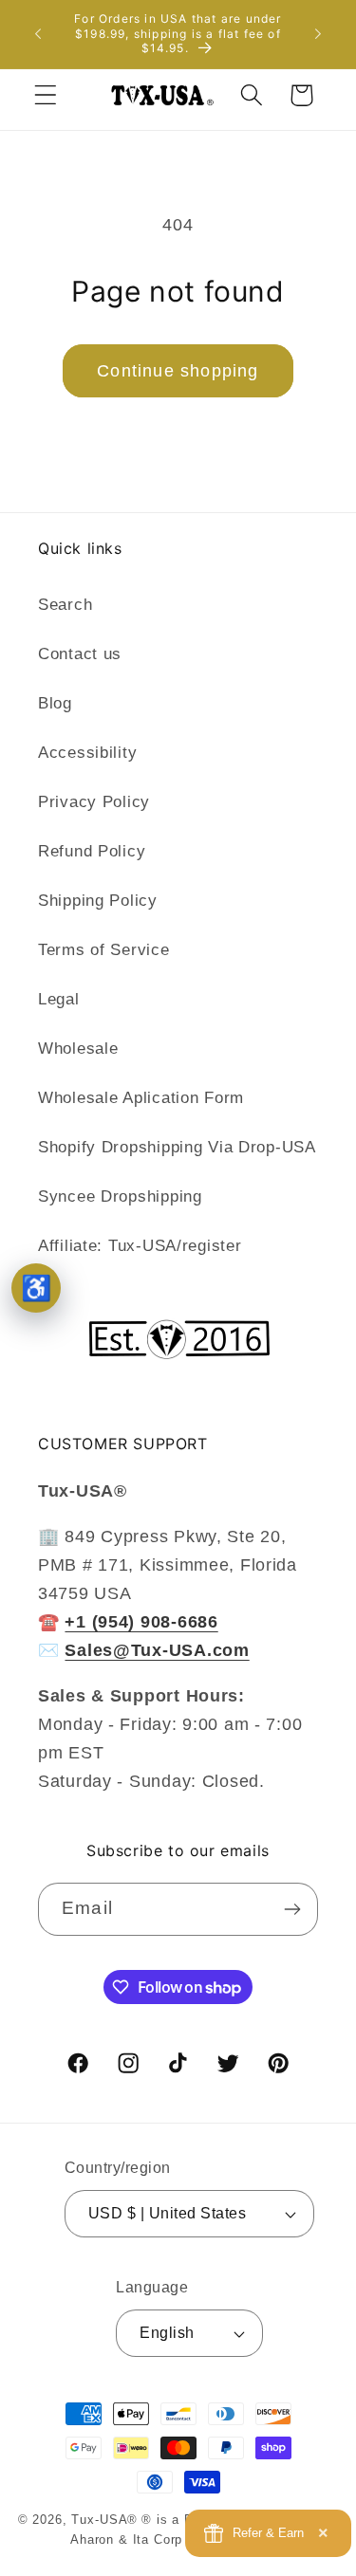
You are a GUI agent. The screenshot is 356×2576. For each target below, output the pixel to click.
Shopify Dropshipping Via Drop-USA (177, 1147)
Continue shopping (178, 371)
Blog (55, 703)
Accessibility (87, 753)
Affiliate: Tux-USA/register (140, 1246)
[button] (46, 95)
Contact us (80, 654)
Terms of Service (104, 950)
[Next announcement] (318, 34)
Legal (59, 999)
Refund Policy (92, 851)
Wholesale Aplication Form (141, 1098)
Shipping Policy (98, 901)
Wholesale (78, 1049)
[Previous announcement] (38, 34)
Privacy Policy (94, 802)
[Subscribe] (292, 1909)
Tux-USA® (104, 2520)
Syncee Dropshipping (120, 1196)
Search (65, 605)
